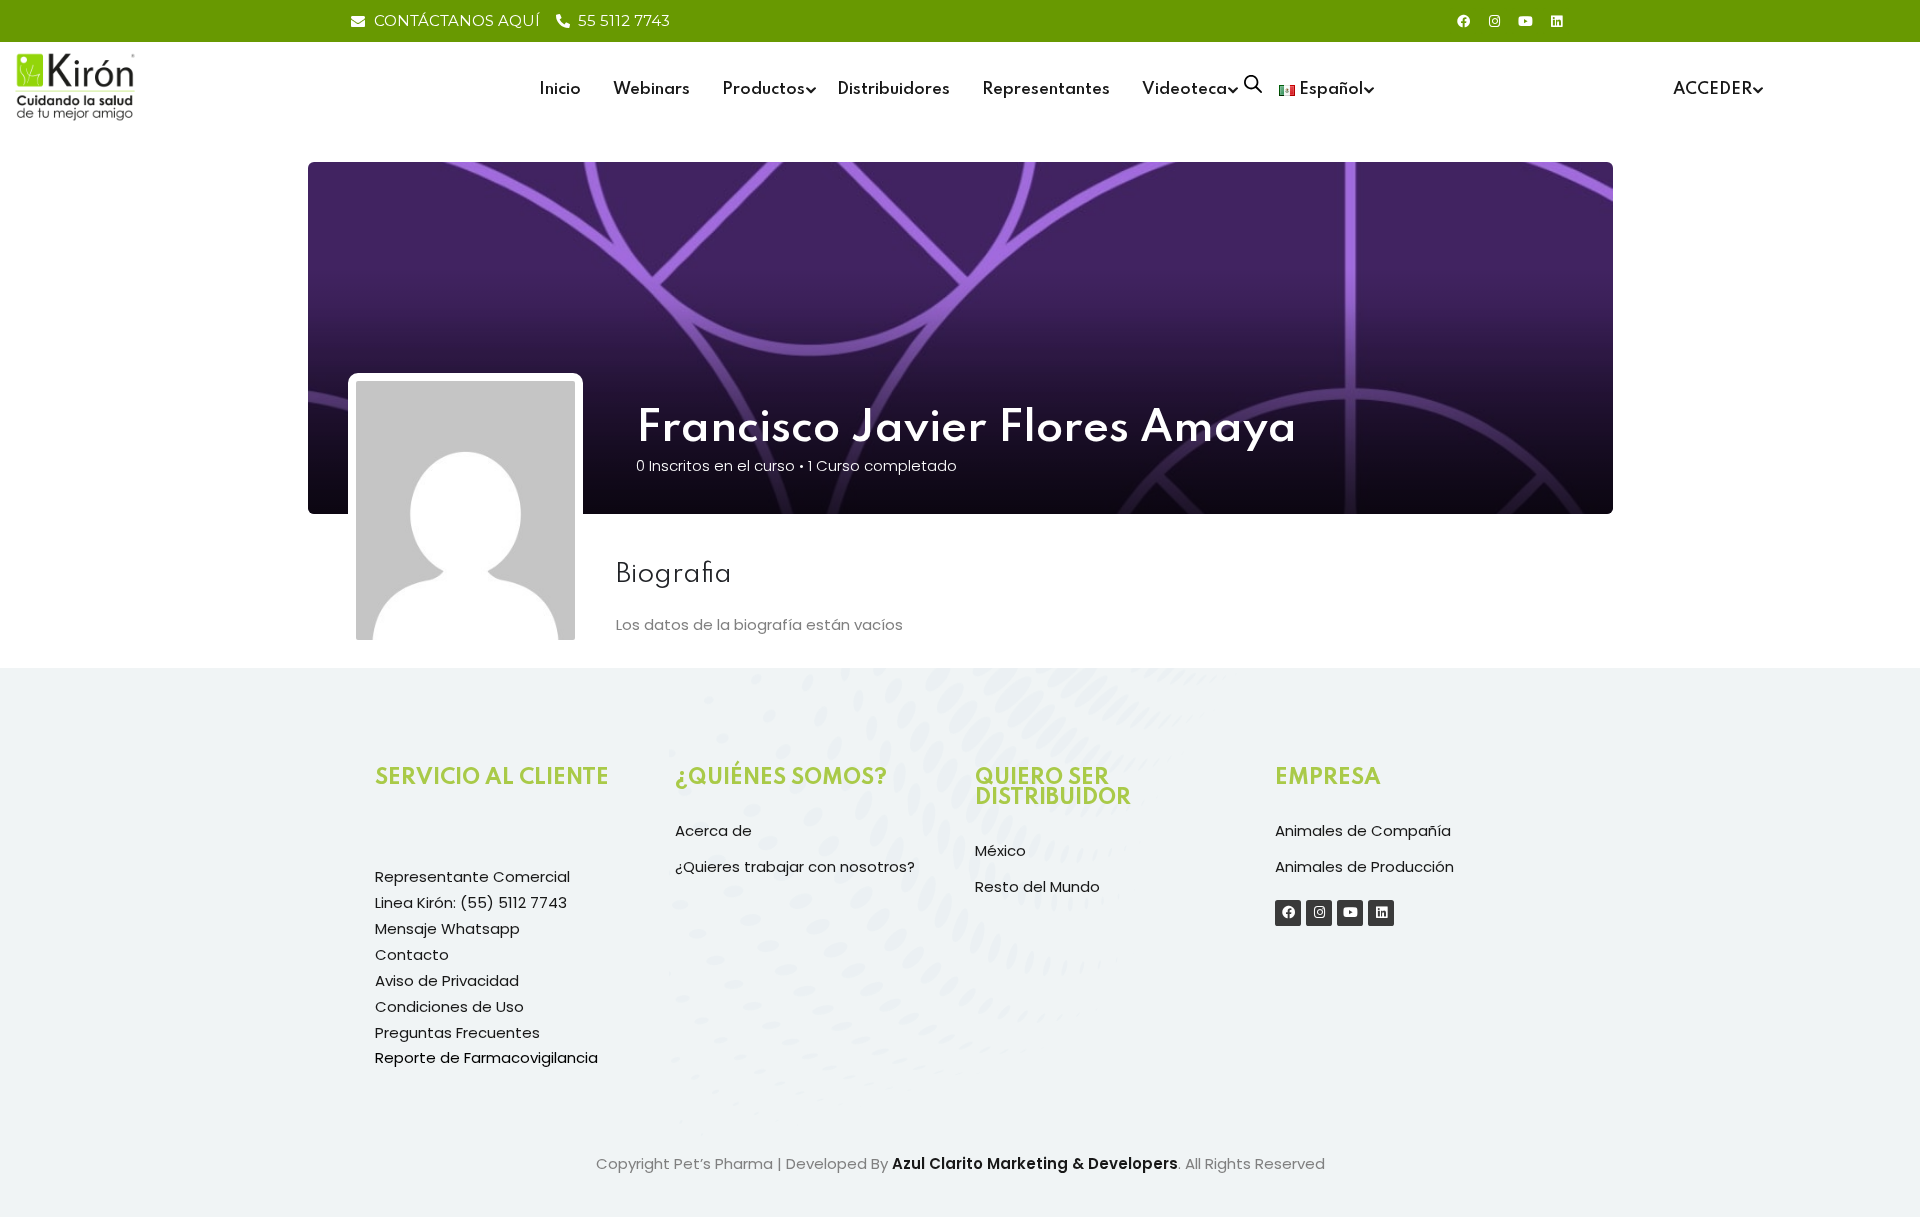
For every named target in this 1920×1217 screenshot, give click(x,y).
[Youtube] (1525, 21)
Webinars (651, 89)
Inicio (560, 89)
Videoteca (1184, 89)
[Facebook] (1463, 21)
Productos (763, 89)
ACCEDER (1712, 89)
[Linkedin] (1556, 21)
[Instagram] (1494, 21)
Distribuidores (893, 89)
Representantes (1046, 89)
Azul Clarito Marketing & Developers (1035, 1163)
